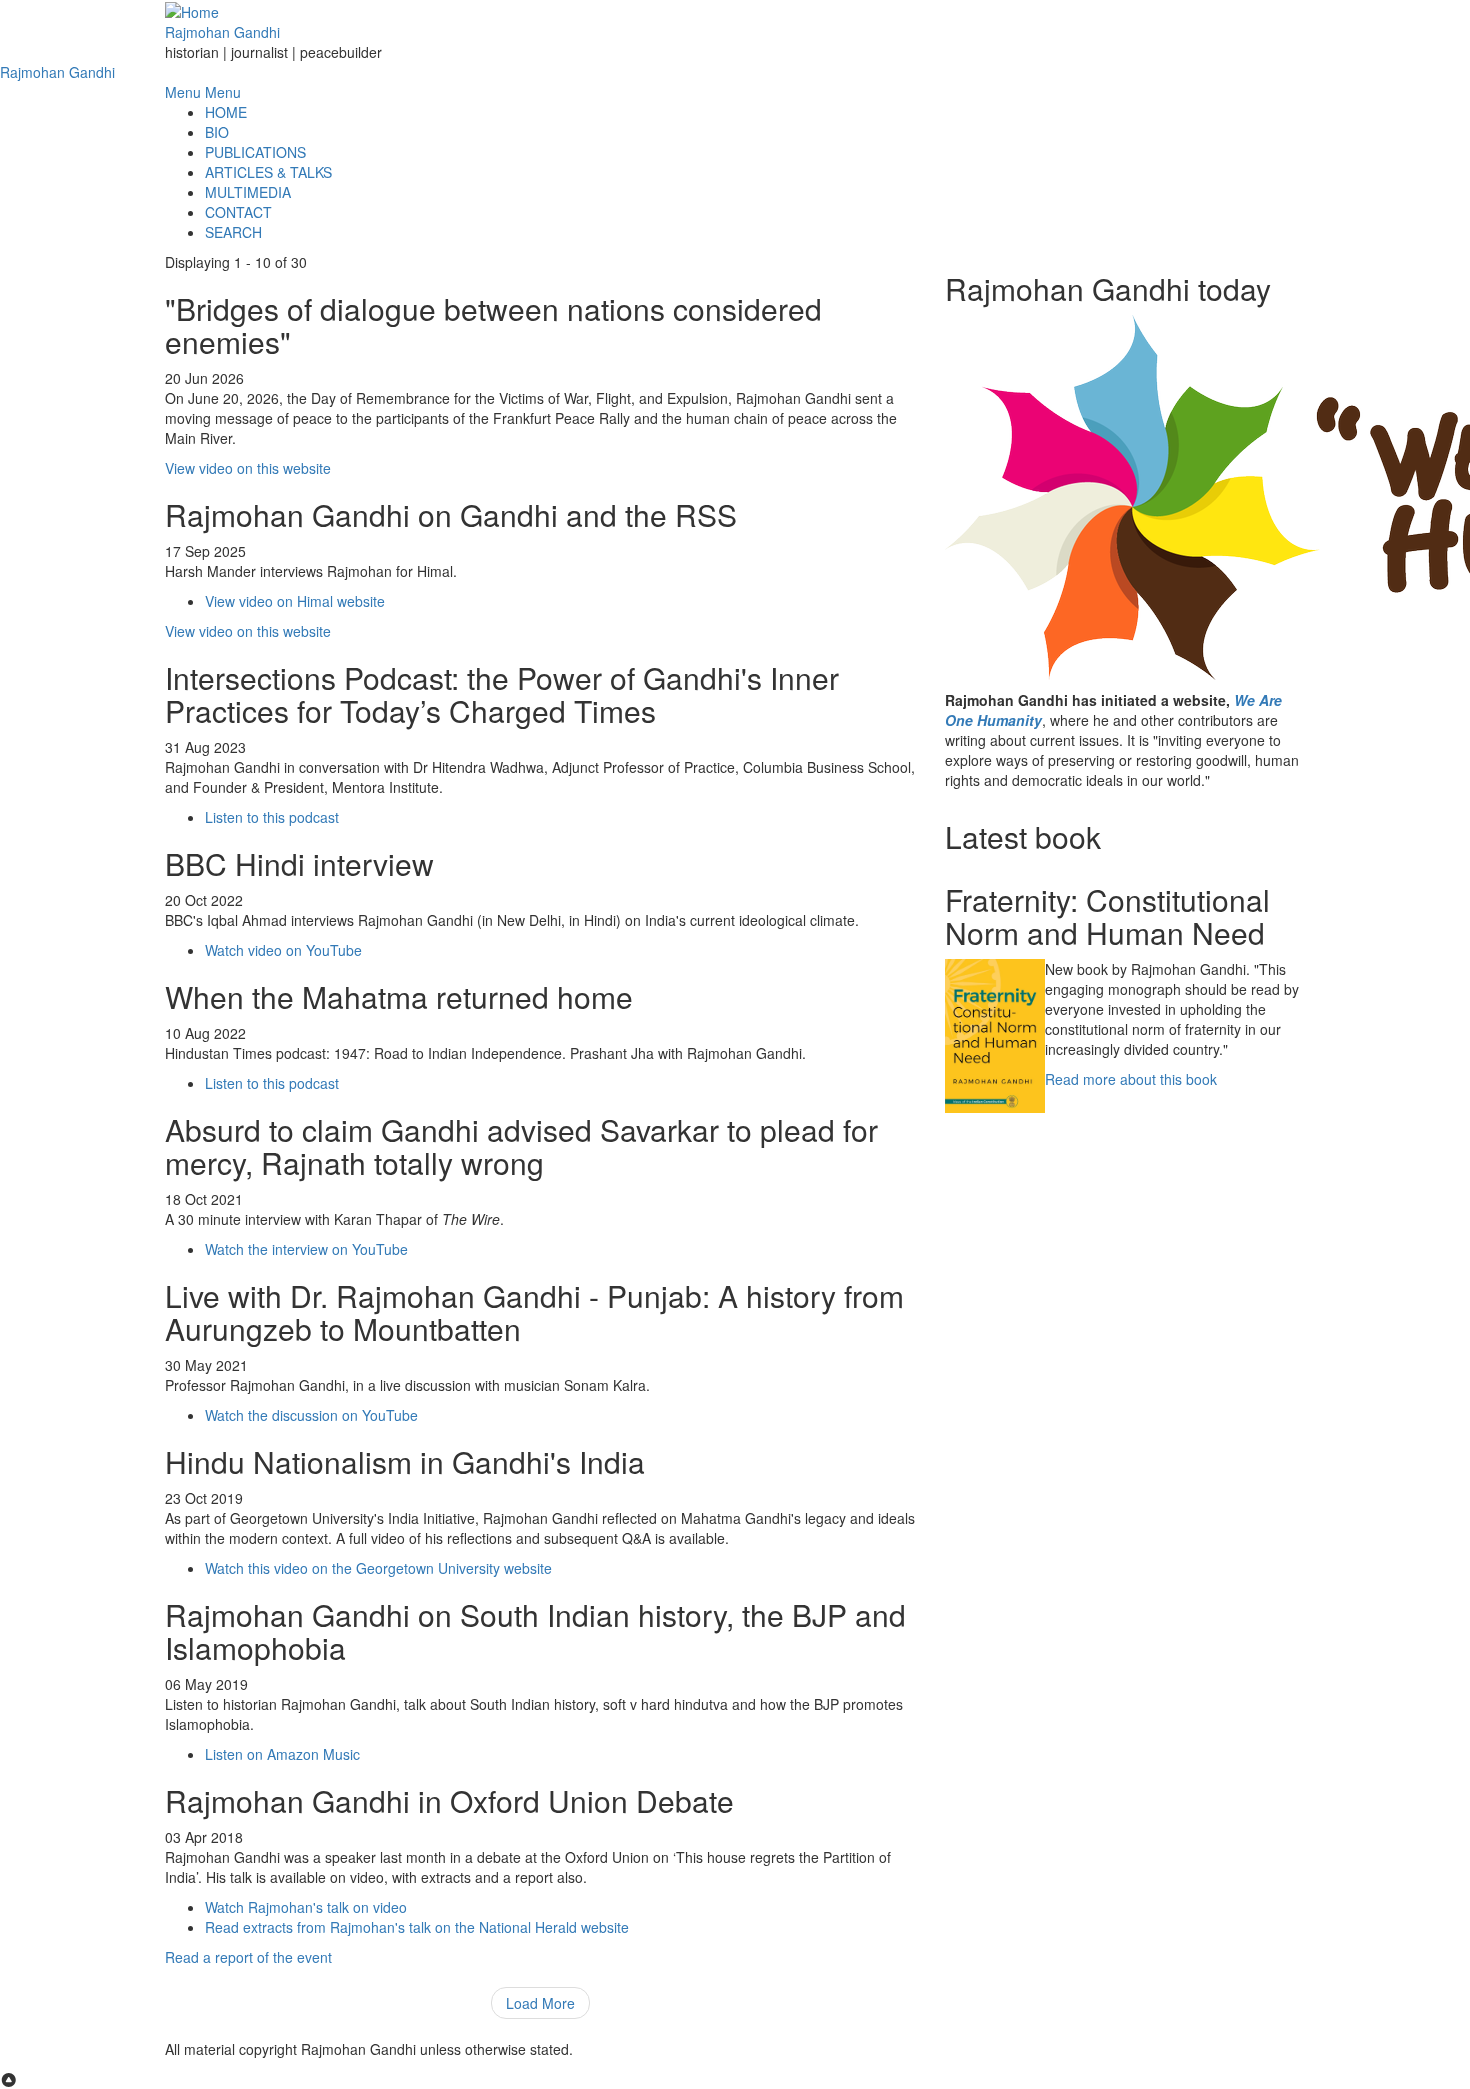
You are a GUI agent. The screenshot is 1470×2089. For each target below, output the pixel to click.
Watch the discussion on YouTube (311, 1415)
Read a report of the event (248, 1957)
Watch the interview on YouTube (306, 1249)
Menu (183, 92)
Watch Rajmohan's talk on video (306, 1907)
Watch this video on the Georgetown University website (378, 1568)
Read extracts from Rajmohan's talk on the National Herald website (417, 1927)
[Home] (192, 10)
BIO (217, 132)
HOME (226, 112)
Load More (540, 2003)
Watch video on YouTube (283, 950)
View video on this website (248, 468)
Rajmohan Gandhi (222, 32)
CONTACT (238, 212)
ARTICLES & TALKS (268, 172)
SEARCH (233, 232)
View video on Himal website (295, 601)
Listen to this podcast (272, 817)
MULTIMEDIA (248, 192)
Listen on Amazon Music (282, 1754)
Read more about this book (1131, 1079)
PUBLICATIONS (255, 152)
